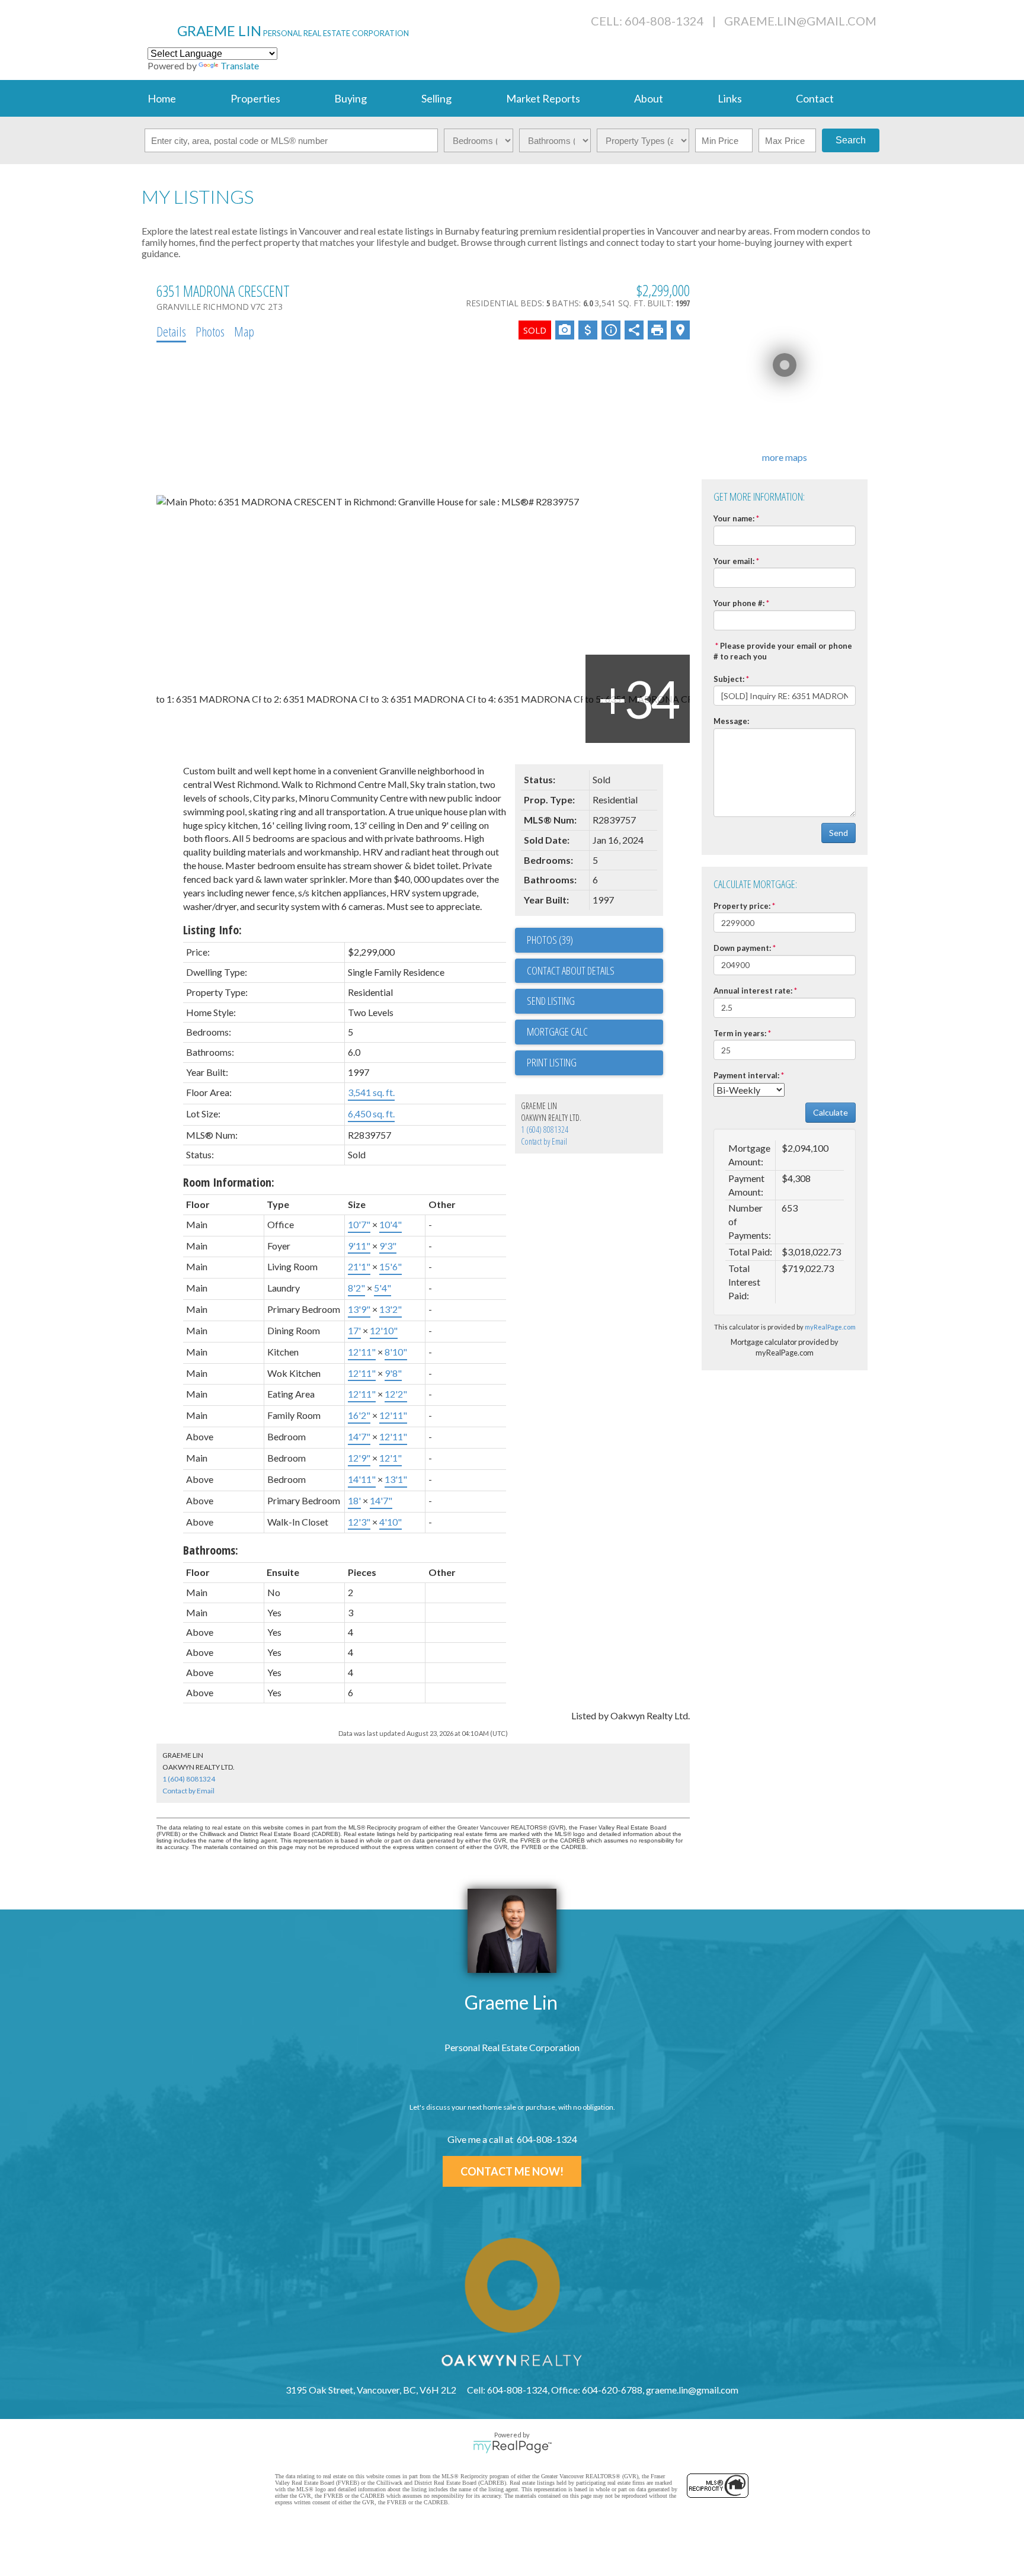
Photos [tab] (210, 331)
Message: (731, 721)
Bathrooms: (211, 1550)
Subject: (729, 679)
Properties (255, 98)
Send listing (551, 1001)
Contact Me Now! (512, 2171)
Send (839, 833)
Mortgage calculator (595, 1032)
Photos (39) (550, 940)
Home (162, 98)
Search (851, 140)
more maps (785, 457)
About (649, 98)
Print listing (552, 1062)
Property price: (742, 906)
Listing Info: (212, 930)
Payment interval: (746, 1075)
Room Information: (229, 1182)
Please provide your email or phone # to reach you (783, 651)
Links (730, 98)
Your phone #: (739, 603)
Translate (240, 65)
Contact (815, 98)
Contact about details (571, 970)
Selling (436, 98)
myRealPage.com (830, 1327)
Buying (351, 98)
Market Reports (543, 98)
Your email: (734, 561)
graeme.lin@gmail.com (800, 21)
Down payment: (742, 948)
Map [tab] (244, 331)
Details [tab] (171, 331)
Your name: (734, 518)
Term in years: (740, 1033)
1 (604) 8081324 (545, 1130)
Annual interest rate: (753, 991)
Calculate (831, 1112)
